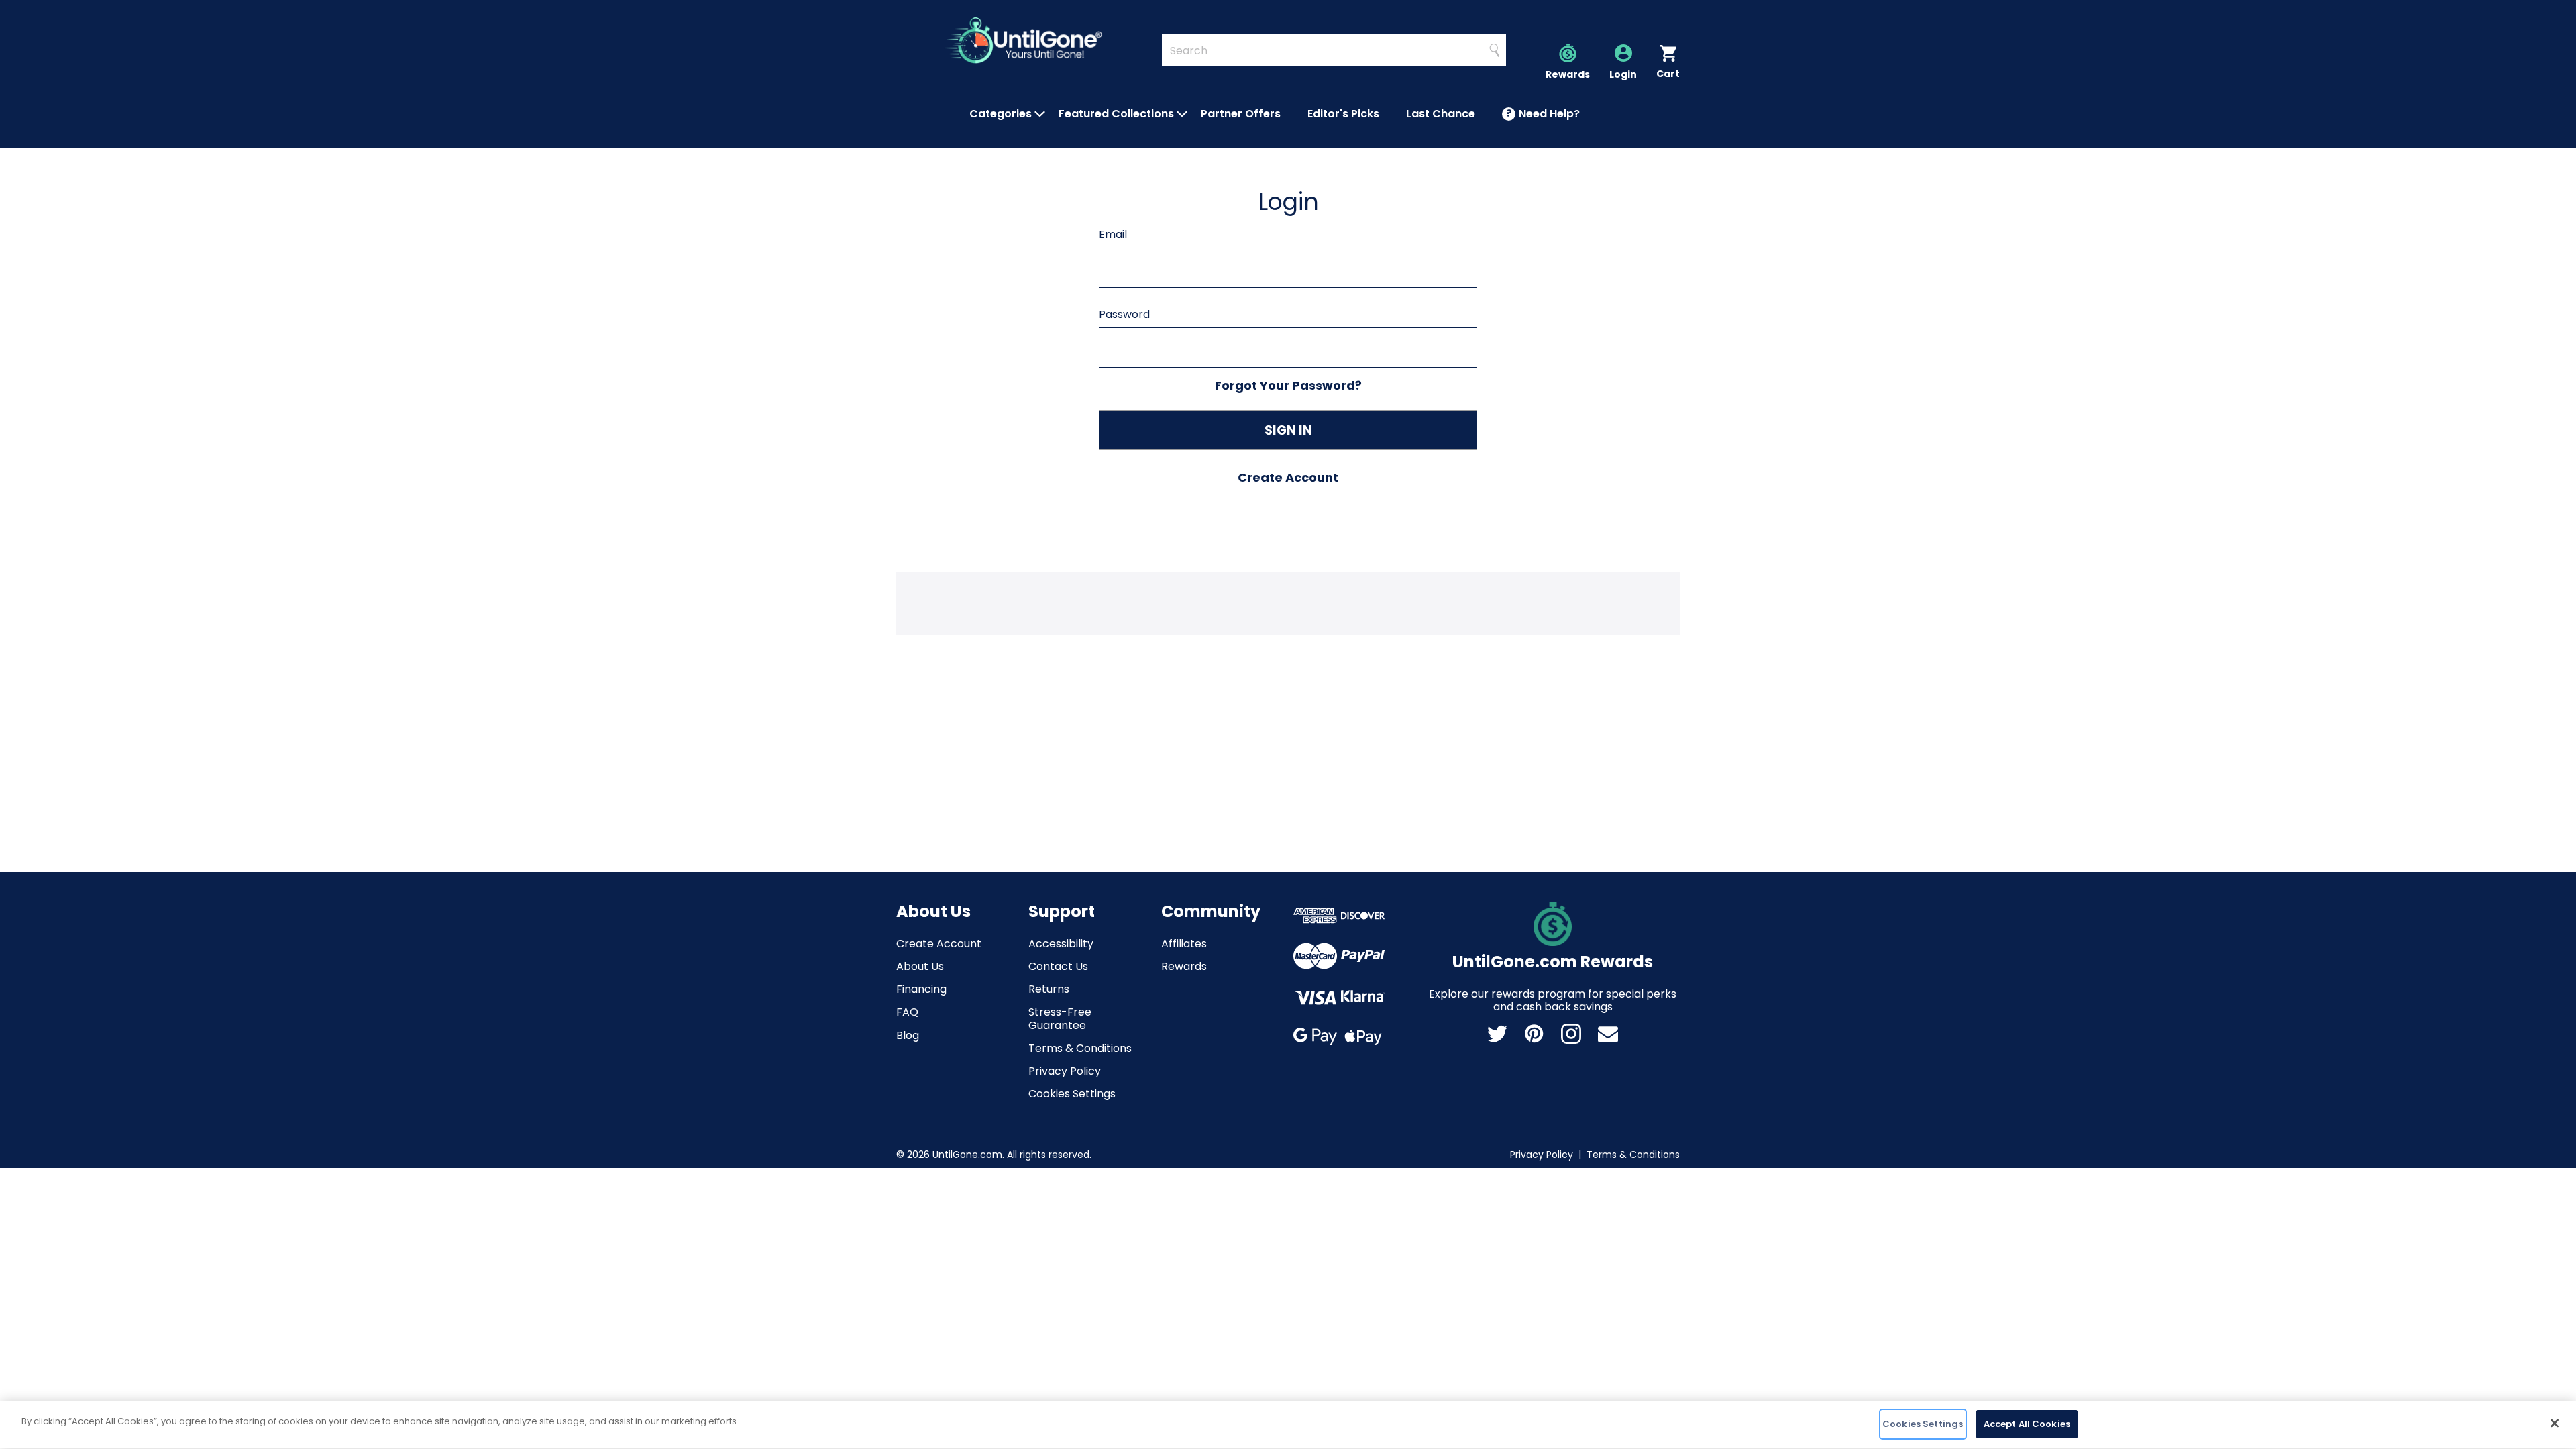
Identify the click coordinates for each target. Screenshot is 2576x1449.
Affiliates (1184, 944)
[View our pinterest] (1534, 1034)
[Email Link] (1608, 1034)
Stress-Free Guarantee (1060, 1018)
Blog (908, 1035)
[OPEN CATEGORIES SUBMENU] (1040, 114)
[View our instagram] (1571, 1034)
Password (1124, 314)
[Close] (2555, 1423)
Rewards (1184, 966)
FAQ (907, 1012)
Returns (1049, 989)
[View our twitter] (1497, 1034)
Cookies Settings (1072, 1094)
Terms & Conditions (1080, 1048)
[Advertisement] (1288, 602)
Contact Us (1058, 966)
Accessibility (1061, 944)
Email (1113, 234)
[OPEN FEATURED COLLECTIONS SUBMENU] (1182, 114)
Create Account (939, 944)
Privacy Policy (1065, 1071)
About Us (920, 966)
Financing (921, 989)
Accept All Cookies (2027, 1424)
